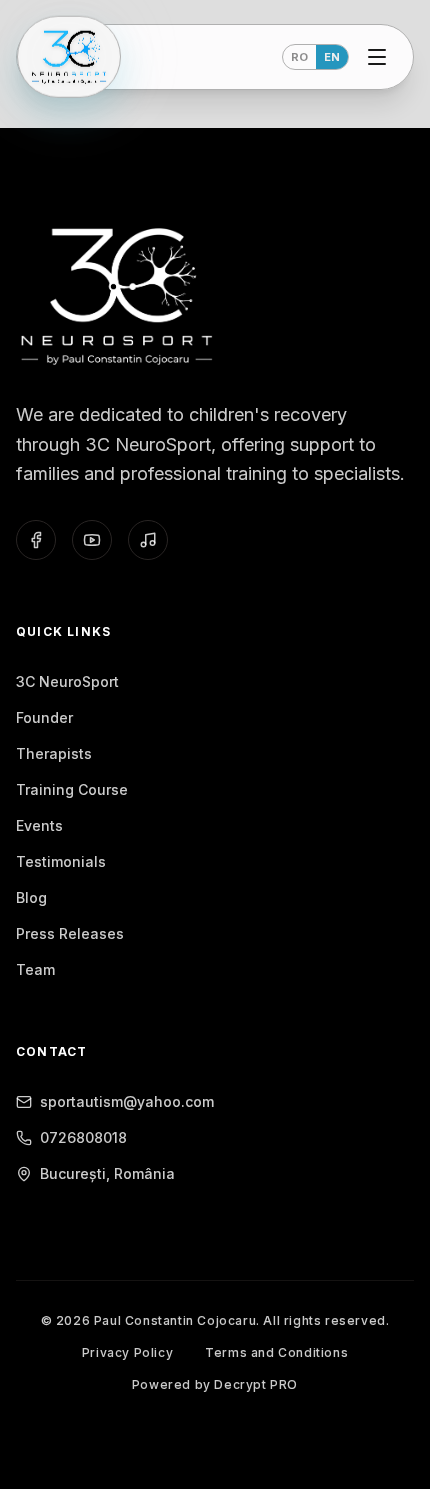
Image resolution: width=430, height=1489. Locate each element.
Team (35, 969)
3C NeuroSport (67, 681)
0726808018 (83, 1137)
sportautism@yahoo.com (127, 1101)
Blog (31, 897)
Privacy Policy (127, 1352)
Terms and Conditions (276, 1352)
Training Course (72, 789)
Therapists (54, 753)
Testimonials (61, 861)
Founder (44, 717)
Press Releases (70, 933)
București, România (107, 1173)
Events (39, 825)
